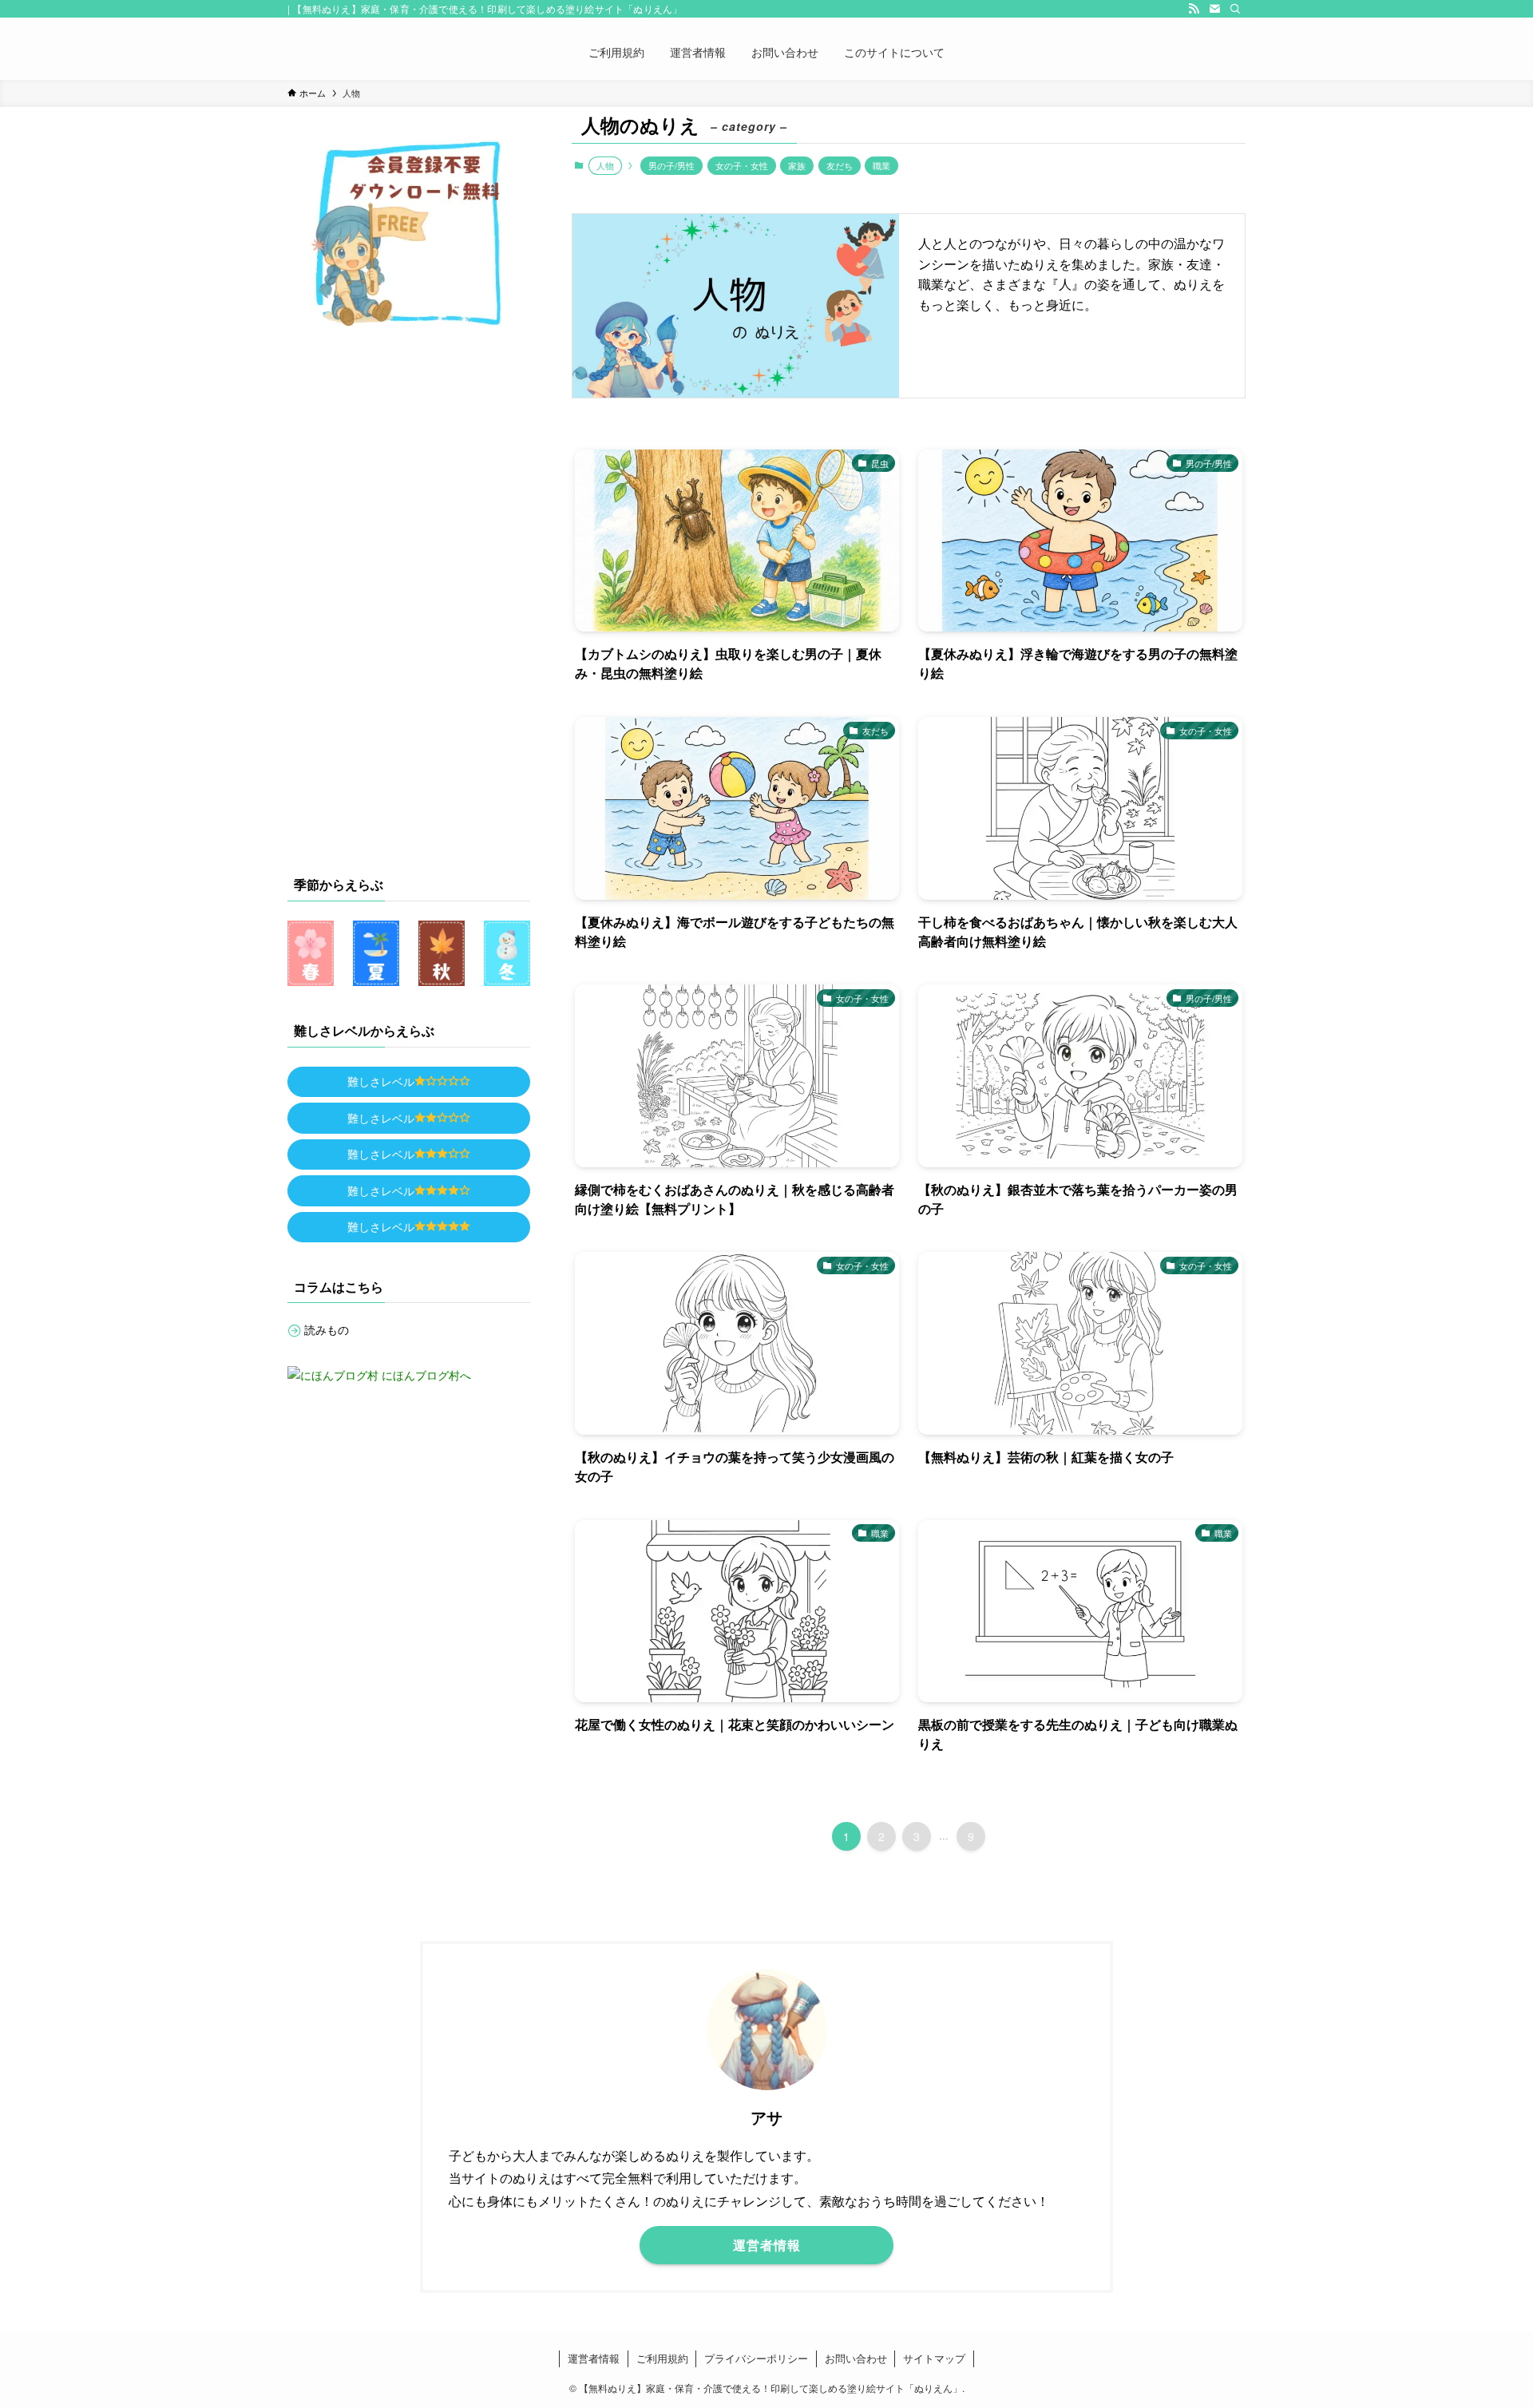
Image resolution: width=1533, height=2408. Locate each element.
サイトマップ (934, 2358)
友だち (840, 165)
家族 (797, 165)
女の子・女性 (742, 165)
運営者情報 (594, 2358)
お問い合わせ (856, 2358)
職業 (881, 165)
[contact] (1214, 9)
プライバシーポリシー (756, 2358)
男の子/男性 (671, 165)
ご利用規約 (662, 2358)
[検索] (1235, 9)
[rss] (1194, 9)
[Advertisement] (409, 596)
